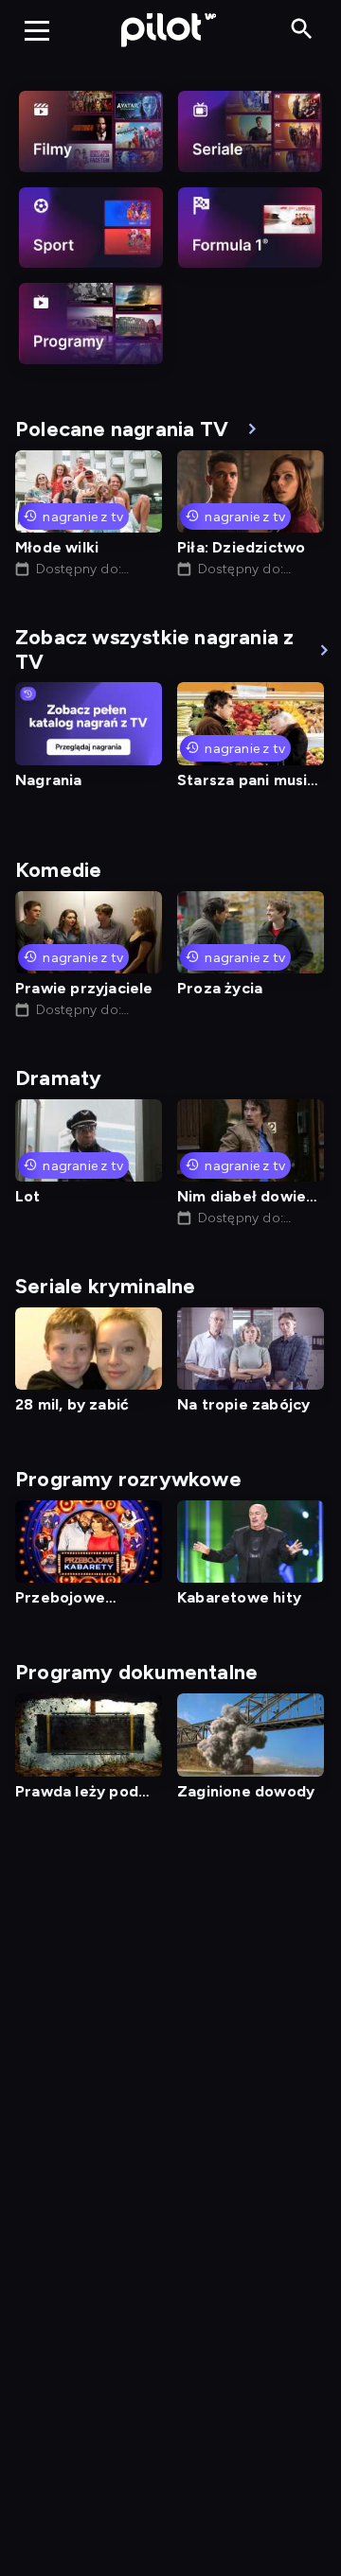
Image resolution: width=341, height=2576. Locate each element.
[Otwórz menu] (37, 30)
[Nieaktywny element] (91, 131)
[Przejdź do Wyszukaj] (302, 30)
